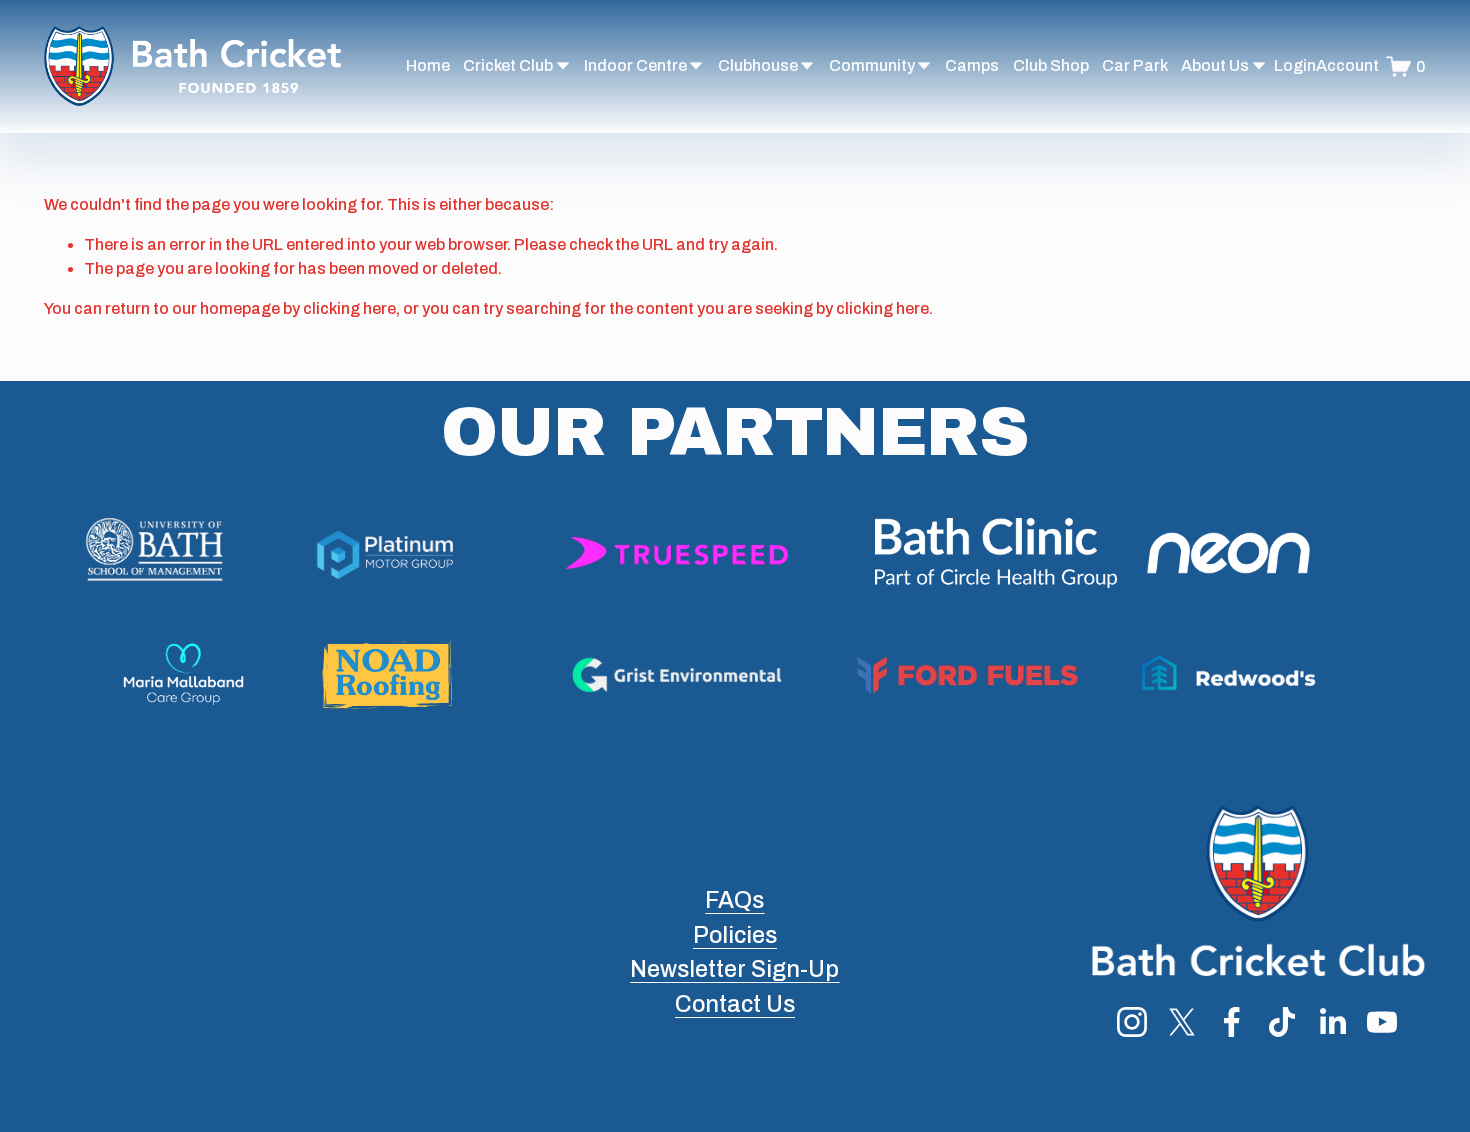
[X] (1182, 1022)
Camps (972, 65)
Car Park (1135, 65)
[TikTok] (1282, 1022)
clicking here (349, 308)
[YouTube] (1382, 1022)
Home (428, 65)
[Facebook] (1232, 1022)
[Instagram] (1132, 1022)
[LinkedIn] (1332, 1022)
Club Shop (1051, 65)
